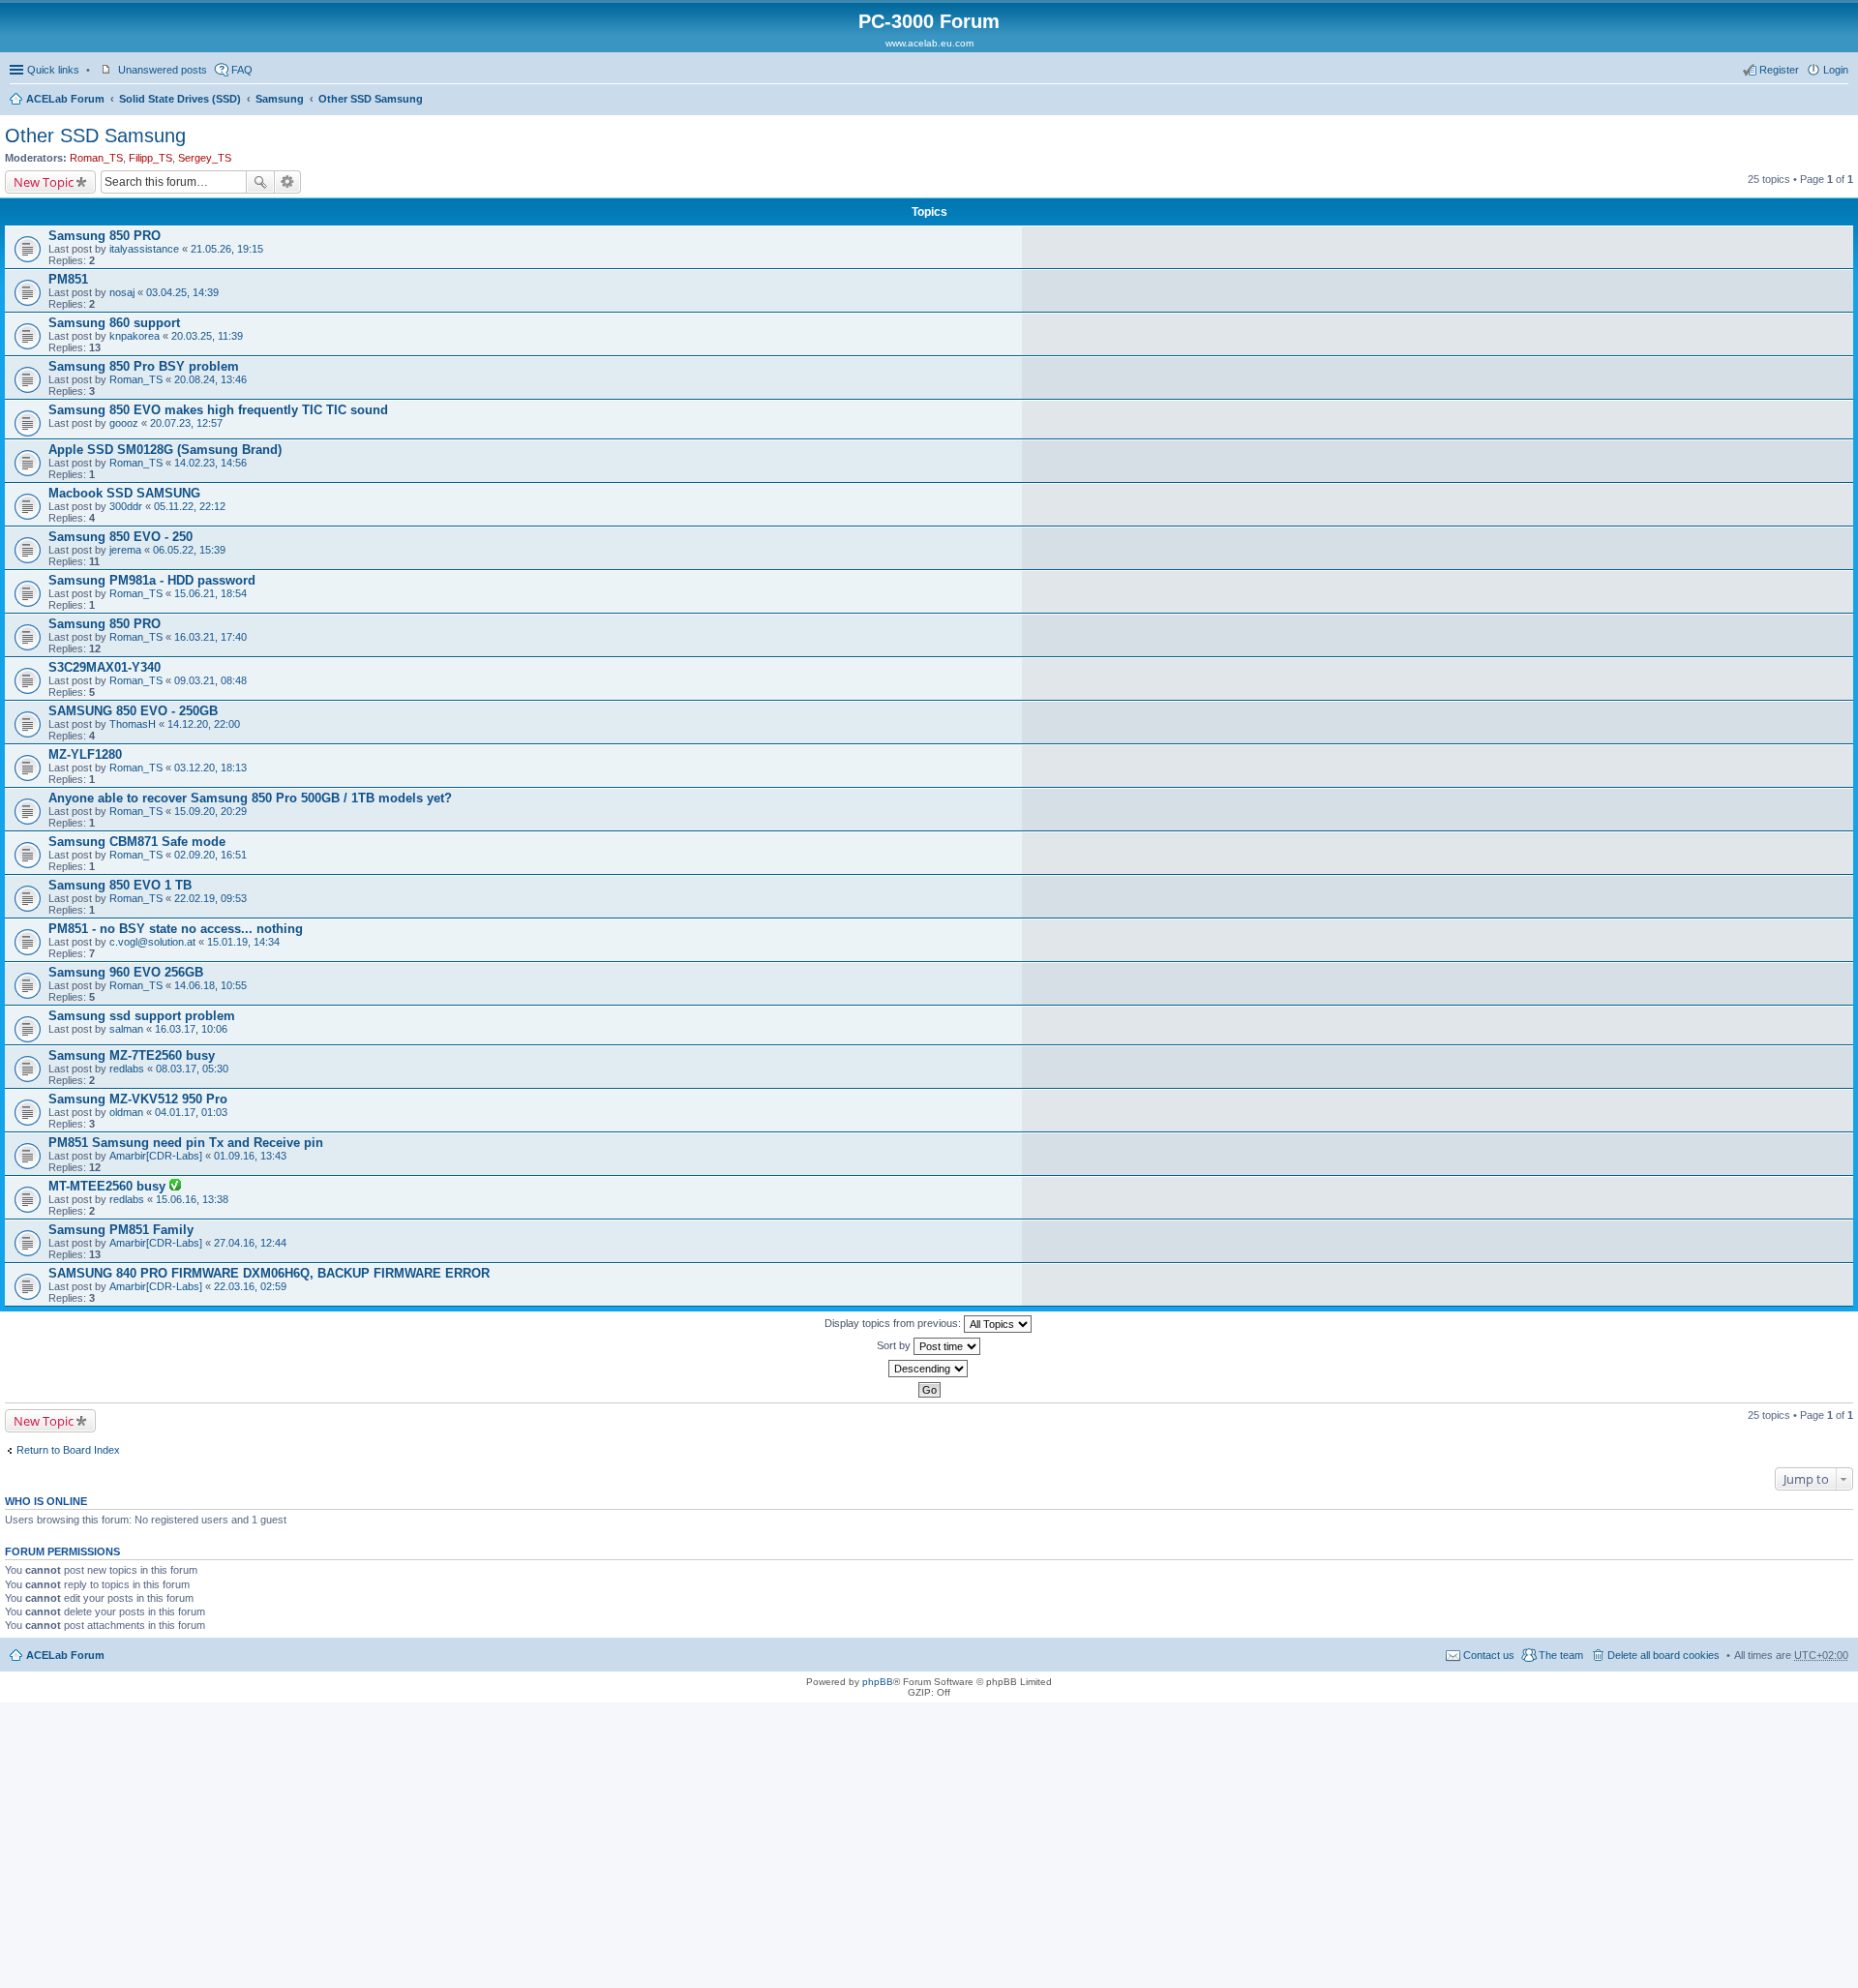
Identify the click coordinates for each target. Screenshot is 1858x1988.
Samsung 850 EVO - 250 (120, 537)
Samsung (280, 99)
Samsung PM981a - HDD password (152, 580)
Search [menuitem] (1841, 101)
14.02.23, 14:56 (210, 463)
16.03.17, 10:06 (191, 1029)
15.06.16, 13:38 (192, 1199)
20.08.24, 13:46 (210, 379)
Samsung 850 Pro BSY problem (144, 366)
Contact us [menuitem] (1489, 1655)
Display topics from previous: (894, 1323)
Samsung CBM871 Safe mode (137, 842)
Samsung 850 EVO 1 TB (120, 885)
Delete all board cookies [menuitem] (1663, 1655)
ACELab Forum (65, 99)
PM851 (68, 279)
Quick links (53, 70)
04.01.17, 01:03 (191, 1112)
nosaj (122, 292)
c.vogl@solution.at (152, 942)
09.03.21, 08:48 (210, 680)
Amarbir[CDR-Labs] (156, 1156)
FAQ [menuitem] (242, 70)
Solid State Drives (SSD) (180, 99)
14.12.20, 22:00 (204, 724)
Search (260, 182)
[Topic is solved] (175, 1187)
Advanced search (288, 182)
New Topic (44, 182)
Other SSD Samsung (371, 99)
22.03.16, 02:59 (250, 1286)
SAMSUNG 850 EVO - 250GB (133, 711)
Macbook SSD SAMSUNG (124, 493)
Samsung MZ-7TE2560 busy (132, 1055)
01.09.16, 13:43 (250, 1156)
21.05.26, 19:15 (227, 249)
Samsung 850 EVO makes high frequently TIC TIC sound (218, 410)
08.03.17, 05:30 (192, 1069)
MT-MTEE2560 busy (109, 1186)
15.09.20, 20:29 (210, 811)
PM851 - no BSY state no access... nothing (176, 929)
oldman (126, 1112)
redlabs (127, 1069)
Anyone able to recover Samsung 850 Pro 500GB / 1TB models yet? (250, 798)
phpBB (878, 1682)
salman (126, 1029)
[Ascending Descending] (929, 1369)
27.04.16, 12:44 (250, 1243)
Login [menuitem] (1836, 70)
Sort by (895, 1345)
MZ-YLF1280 (85, 754)
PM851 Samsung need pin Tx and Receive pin (186, 1143)
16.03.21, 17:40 (210, 637)
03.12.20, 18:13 (210, 768)
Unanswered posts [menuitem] (163, 70)
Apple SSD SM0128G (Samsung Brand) (165, 450)
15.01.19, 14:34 (243, 942)
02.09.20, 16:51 (210, 855)
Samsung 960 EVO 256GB (126, 972)
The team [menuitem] (1561, 1655)
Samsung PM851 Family (121, 1230)
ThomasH (133, 724)
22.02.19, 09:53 (210, 898)
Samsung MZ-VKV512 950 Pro (138, 1099)
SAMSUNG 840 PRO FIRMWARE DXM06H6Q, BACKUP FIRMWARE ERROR (269, 1273)
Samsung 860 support (114, 323)
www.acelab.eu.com (929, 43)
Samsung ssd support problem (142, 1016)
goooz (124, 423)
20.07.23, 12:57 (186, 423)
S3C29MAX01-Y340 (105, 667)
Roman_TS (96, 158)
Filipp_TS (150, 158)
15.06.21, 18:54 (210, 593)
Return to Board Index (68, 1450)
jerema (125, 550)
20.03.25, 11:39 (207, 336)
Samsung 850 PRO (105, 236)
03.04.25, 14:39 (182, 292)
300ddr (126, 506)
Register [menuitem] (1779, 70)
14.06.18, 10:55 (210, 985)
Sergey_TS (205, 158)
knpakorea (135, 336)
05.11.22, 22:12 (190, 506)
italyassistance (144, 249)
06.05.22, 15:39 (189, 550)
